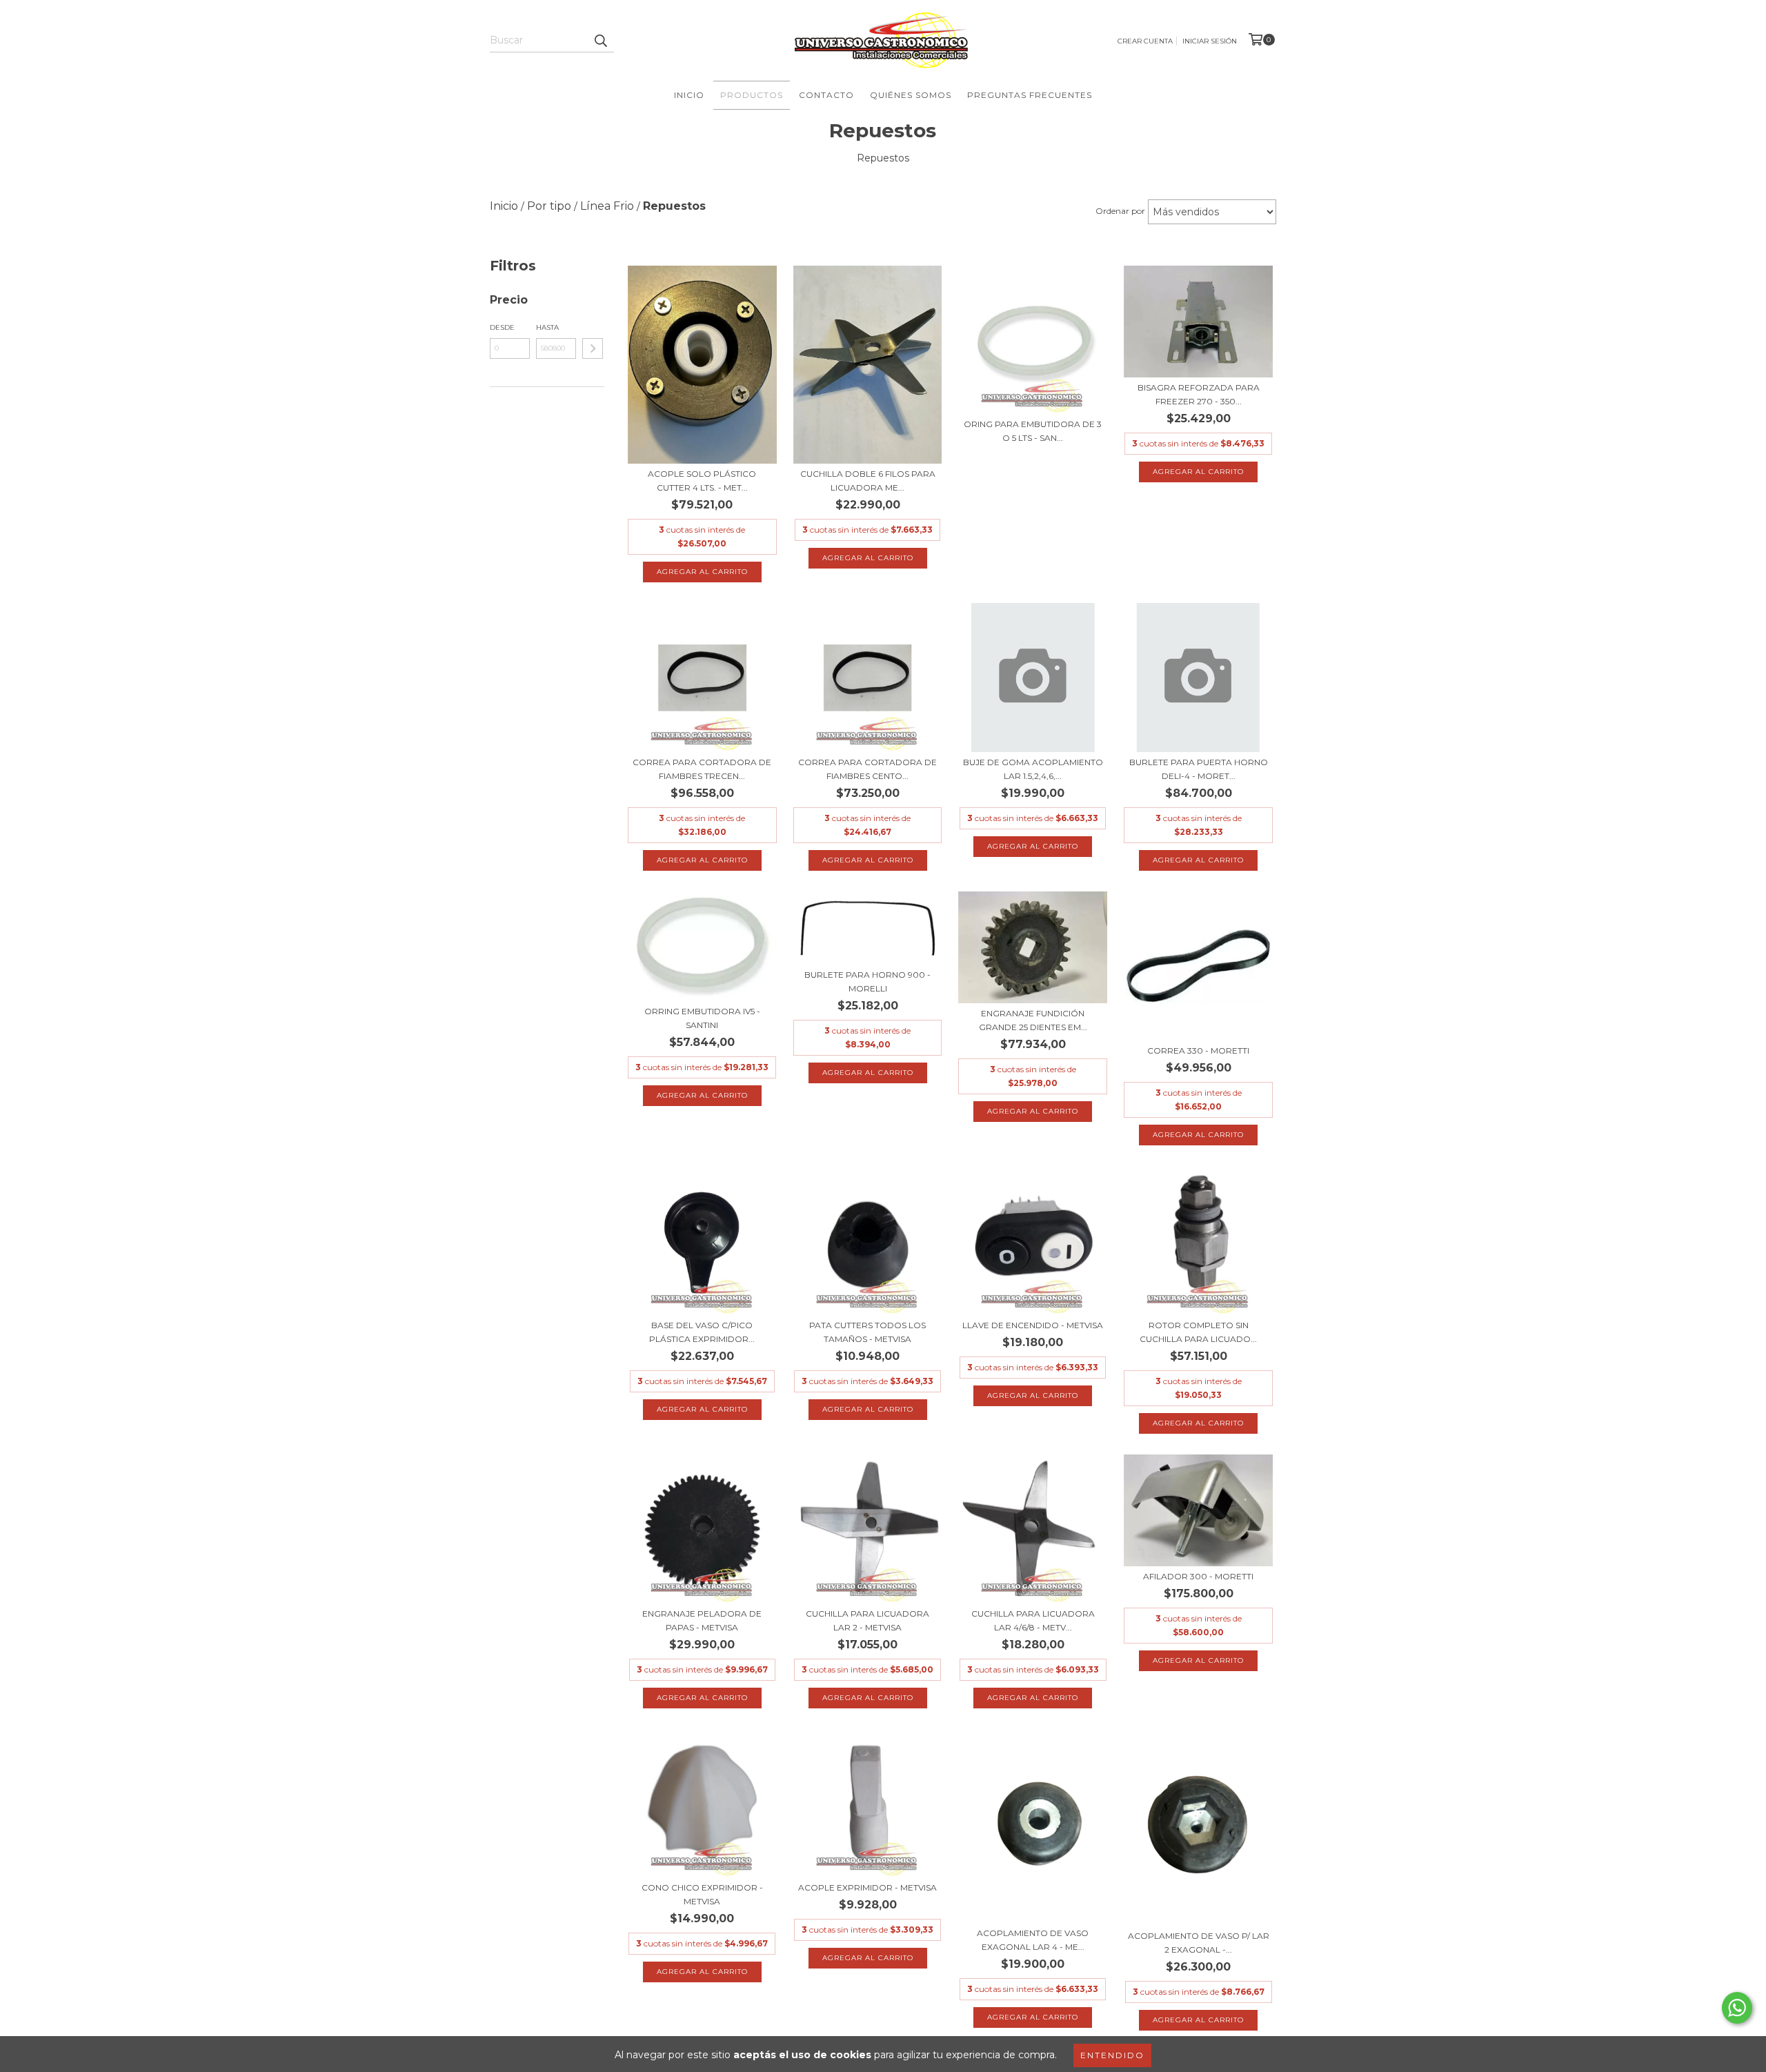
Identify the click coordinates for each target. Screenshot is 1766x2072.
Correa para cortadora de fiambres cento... (867, 769)
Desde (502, 327)
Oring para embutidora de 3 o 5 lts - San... (1033, 431)
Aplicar (593, 348)
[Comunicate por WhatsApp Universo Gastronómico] (1737, 2008)
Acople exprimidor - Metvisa (867, 1887)
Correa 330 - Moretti (1198, 1050)
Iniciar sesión (1210, 41)
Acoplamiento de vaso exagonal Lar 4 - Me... (1033, 1940)
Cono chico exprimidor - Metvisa (702, 1894)
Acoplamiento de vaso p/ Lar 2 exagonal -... (1199, 1943)
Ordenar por (1120, 211)
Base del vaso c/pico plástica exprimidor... (702, 1332)
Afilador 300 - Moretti (1198, 1576)
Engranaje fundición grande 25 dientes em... (1033, 1020)
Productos (752, 95)
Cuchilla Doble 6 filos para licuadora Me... (868, 481)
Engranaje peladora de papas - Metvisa (702, 1620)
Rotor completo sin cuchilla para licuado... (1198, 1332)
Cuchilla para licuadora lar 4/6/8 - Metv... (1033, 1620)
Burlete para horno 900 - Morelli (867, 981)
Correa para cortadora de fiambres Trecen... (702, 769)
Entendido (1112, 2055)
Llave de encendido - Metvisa (1033, 1325)
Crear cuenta (1145, 41)
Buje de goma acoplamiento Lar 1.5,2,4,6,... (1033, 769)
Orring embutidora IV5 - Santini (702, 1018)
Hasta (547, 327)
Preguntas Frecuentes (1030, 95)
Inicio (689, 95)
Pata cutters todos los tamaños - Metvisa (867, 1332)
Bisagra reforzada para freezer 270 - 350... (1199, 394)
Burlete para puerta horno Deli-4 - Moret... (1199, 769)
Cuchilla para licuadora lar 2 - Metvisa (867, 1620)
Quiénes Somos (911, 95)
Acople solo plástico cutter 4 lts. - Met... (702, 481)
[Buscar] (600, 40)
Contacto (826, 95)
